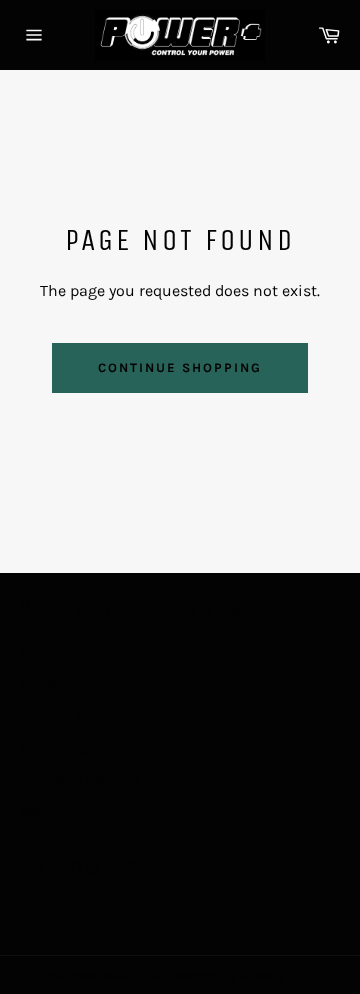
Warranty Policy (76, 811)
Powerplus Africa (116, 974)
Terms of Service (79, 779)
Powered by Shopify (227, 974)
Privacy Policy (69, 683)
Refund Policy (69, 715)
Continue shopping (179, 367)
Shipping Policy (76, 747)
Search (45, 651)
